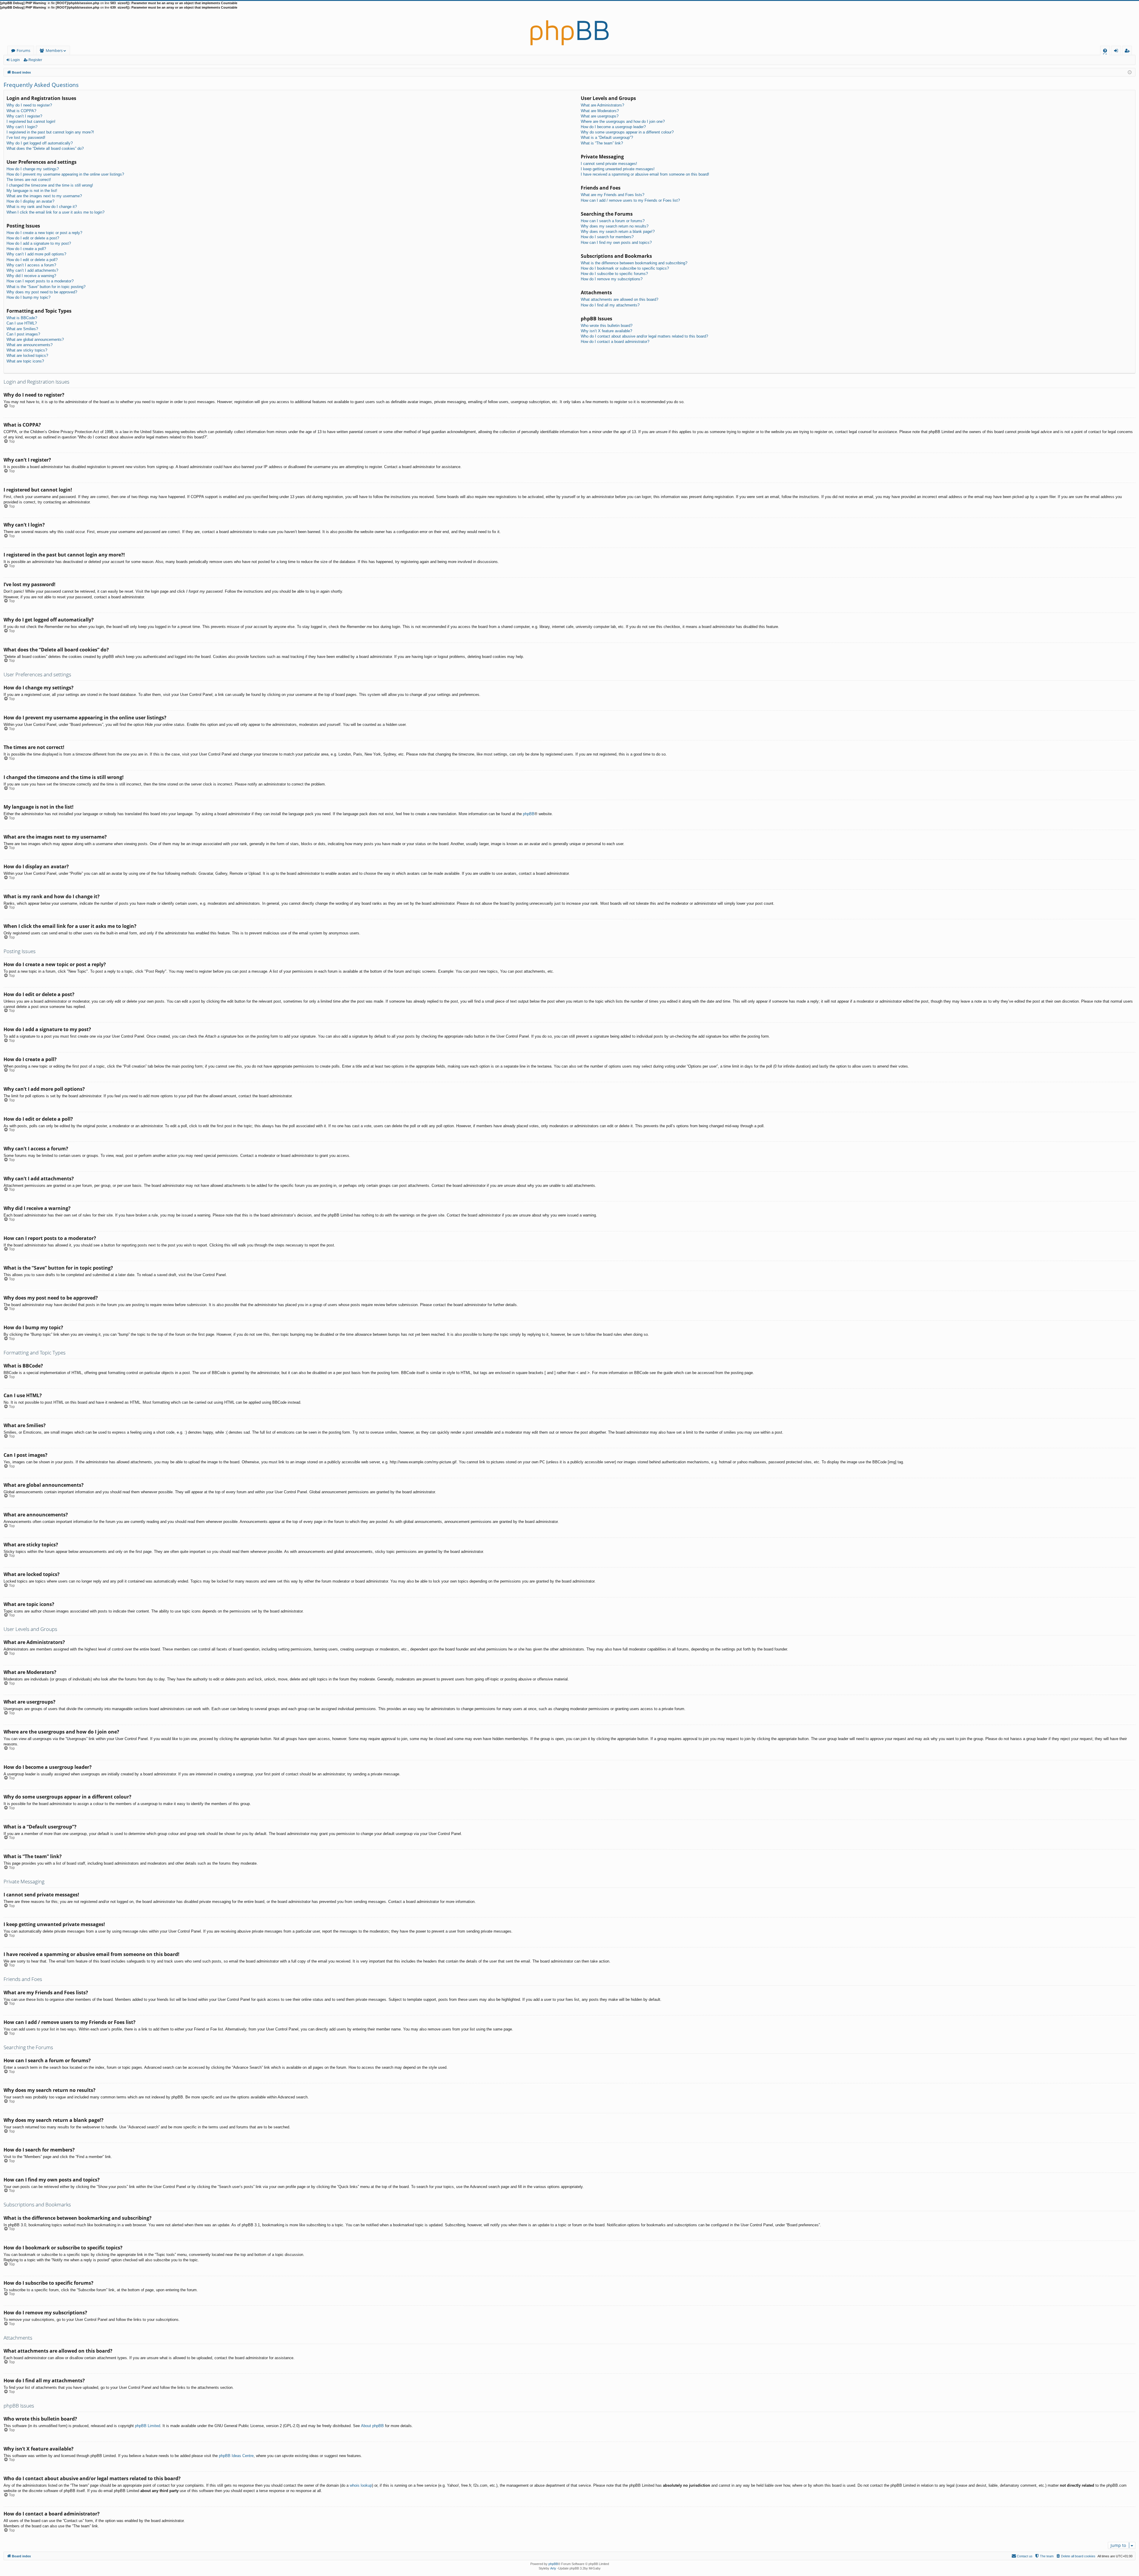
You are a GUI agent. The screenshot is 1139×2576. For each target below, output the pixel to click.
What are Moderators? (600, 111)
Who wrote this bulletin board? (607, 326)
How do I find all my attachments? (610, 305)
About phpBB (372, 2426)
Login (15, 60)
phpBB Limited (148, 2426)
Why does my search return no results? (615, 226)
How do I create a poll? (26, 249)
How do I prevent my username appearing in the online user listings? (65, 174)
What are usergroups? (600, 116)
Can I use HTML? (22, 323)
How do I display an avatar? (30, 201)
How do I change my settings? (33, 169)
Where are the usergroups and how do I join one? (623, 121)
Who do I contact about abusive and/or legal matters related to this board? (644, 336)
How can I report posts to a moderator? (40, 281)
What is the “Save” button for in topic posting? (46, 287)
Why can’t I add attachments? (32, 270)
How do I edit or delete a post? (33, 238)
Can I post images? (23, 334)
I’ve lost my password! (26, 137)
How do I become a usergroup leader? (613, 127)
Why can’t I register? (24, 116)
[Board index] (569, 28)
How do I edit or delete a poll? (32, 260)
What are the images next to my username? (44, 196)
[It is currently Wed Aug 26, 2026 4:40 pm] (1130, 72)
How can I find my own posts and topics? (616, 243)
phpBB (529, 814)
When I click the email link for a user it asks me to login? (55, 212)
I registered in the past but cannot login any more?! (50, 132)
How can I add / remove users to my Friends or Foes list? (630, 200)
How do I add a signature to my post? (39, 243)
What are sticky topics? (27, 350)
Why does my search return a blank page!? (618, 232)
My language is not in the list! (32, 191)
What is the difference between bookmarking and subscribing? (634, 263)
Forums (23, 50)
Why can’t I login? (22, 127)
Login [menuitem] (1117, 51)
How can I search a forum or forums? (613, 221)
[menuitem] (1105, 51)
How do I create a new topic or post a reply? (44, 233)
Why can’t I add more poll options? (36, 254)
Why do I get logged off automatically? (40, 143)
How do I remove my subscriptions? (612, 279)
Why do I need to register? (29, 105)
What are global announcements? (35, 340)
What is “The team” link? (602, 143)
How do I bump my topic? (28, 297)
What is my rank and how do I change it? (42, 207)
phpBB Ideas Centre (236, 2456)
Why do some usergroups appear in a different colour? (627, 132)
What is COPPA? (21, 111)
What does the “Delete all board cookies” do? (45, 148)
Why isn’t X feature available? (606, 331)
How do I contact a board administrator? (615, 342)
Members (54, 50)
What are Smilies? (22, 329)
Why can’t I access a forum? (31, 265)
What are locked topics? (27, 356)
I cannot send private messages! (609, 164)
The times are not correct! (29, 180)
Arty (553, 2568)
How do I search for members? (607, 237)
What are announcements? (30, 345)
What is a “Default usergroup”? (607, 137)
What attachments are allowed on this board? (619, 299)
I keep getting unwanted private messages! (618, 169)
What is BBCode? (22, 318)
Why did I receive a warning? (31, 276)
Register (35, 60)
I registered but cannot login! (31, 121)
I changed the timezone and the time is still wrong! (50, 185)
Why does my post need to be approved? (42, 292)
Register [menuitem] (1128, 51)
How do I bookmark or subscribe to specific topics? (625, 268)
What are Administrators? (602, 105)
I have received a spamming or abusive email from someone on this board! (645, 174)
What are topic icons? (25, 361)
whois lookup (361, 2485)
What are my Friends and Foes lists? (613, 195)
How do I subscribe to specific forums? (614, 274)
